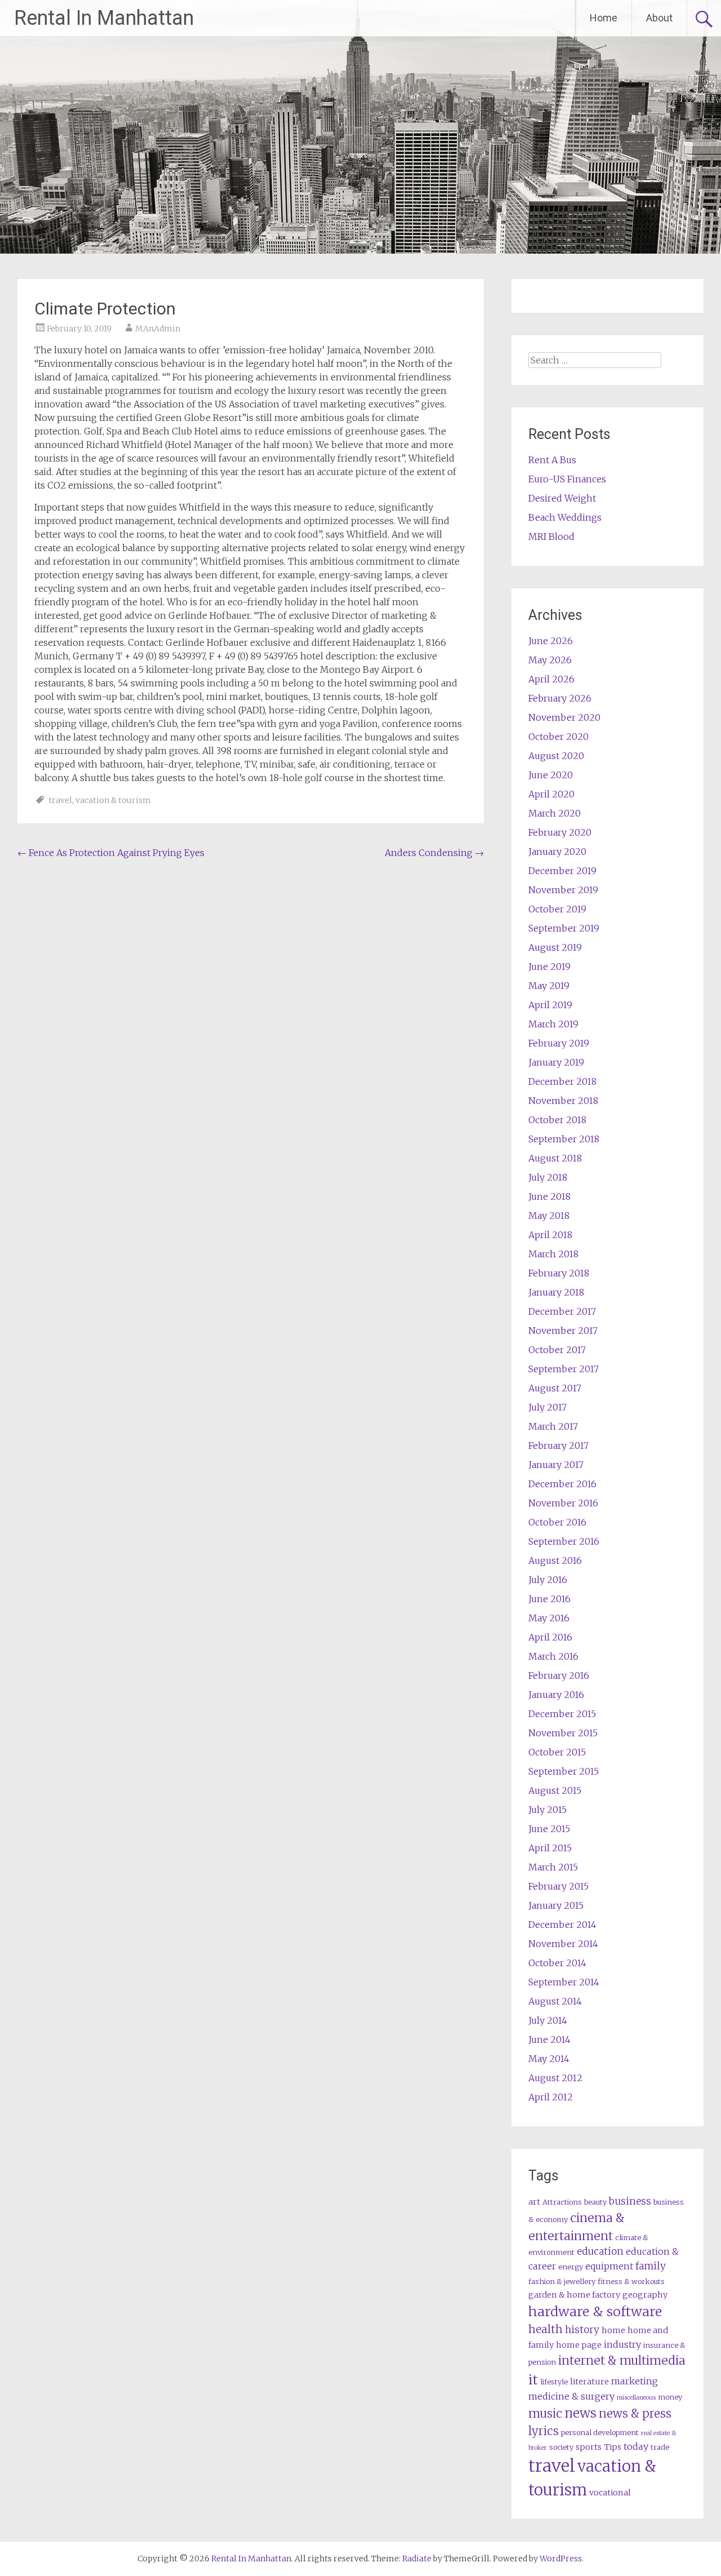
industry (622, 2344)
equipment (609, 2266)
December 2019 (562, 871)
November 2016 (563, 1503)
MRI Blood (551, 537)
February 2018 (559, 1273)
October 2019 (557, 909)
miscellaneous (636, 2398)
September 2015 (564, 1771)
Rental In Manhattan (104, 18)
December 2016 (562, 1484)
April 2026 (551, 679)
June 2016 (549, 1599)
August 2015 (555, 1790)
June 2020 (551, 775)
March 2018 (553, 1254)
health (546, 2329)
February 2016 (559, 1675)
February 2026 (560, 698)
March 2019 (553, 1024)
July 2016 (548, 1580)
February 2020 (560, 832)
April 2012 (551, 2097)
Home (604, 18)
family (651, 2266)
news (580, 2413)
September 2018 (564, 1139)
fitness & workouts (631, 2282)
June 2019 (549, 966)
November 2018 (563, 1101)
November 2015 (563, 1733)
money (670, 2397)
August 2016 (555, 1560)
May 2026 (550, 660)
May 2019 (549, 986)
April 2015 (550, 1848)
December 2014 (562, 1925)
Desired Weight (562, 498)
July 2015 (548, 1810)
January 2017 (556, 1465)
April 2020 (551, 794)
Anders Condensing (434, 853)
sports (589, 2447)
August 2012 (555, 2078)
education (600, 2251)
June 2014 (549, 2039)
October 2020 (558, 737)
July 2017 (548, 1407)
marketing (635, 2381)
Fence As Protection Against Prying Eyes (111, 853)
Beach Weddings (565, 517)
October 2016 (557, 1522)
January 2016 (556, 1695)
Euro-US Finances (567, 479)
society (561, 2447)
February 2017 (558, 1446)
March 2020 (555, 813)
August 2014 (555, 2001)
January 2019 (556, 1062)
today (636, 2446)
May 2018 (549, 1216)
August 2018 (555, 1158)
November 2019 (563, 890)
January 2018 (556, 1292)
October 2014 (557, 1963)
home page (579, 2345)
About (659, 18)
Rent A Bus (552, 460)
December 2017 (562, 1311)
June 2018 (549, 1196)
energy (571, 2267)
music (545, 2413)
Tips (613, 2447)
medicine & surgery (571, 2396)
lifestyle (554, 2382)
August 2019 (555, 947)
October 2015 (557, 1752)
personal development (600, 2433)
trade (660, 2447)
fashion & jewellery (562, 2282)
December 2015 (562, 1714)
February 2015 (558, 1886)
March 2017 (553, 1426)
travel (60, 800)
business (630, 2201)
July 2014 (548, 2020)
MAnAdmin (158, 329)
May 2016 (549, 1618)
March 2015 (553, 1867)
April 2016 (550, 1637)
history (582, 2330)
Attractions (562, 2202)
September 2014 (564, 1982)
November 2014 (563, 1944)
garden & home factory (574, 2295)
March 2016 (553, 1656)
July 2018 (548, 1177)
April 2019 (550, 1005)
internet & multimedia (622, 2360)
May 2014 (549, 2059)
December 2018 (562, 1081)
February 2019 (559, 1043)
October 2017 (557, 1350)
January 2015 (556, 1905)
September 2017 (564, 1369)
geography (645, 2295)
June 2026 (551, 641)
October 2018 (557, 1120)
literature (589, 2382)
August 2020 (556, 756)
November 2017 (563, 1331)
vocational (610, 2493)
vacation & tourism (113, 800)
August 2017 (555, 1388)
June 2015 (549, 1829)
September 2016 (564, 1541)
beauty (595, 2202)
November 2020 (564, 717)
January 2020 (557, 852)
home (613, 2330)
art (534, 2202)
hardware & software (595, 2311)
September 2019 (564, 928)
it (533, 2380)
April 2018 (550, 1235)
